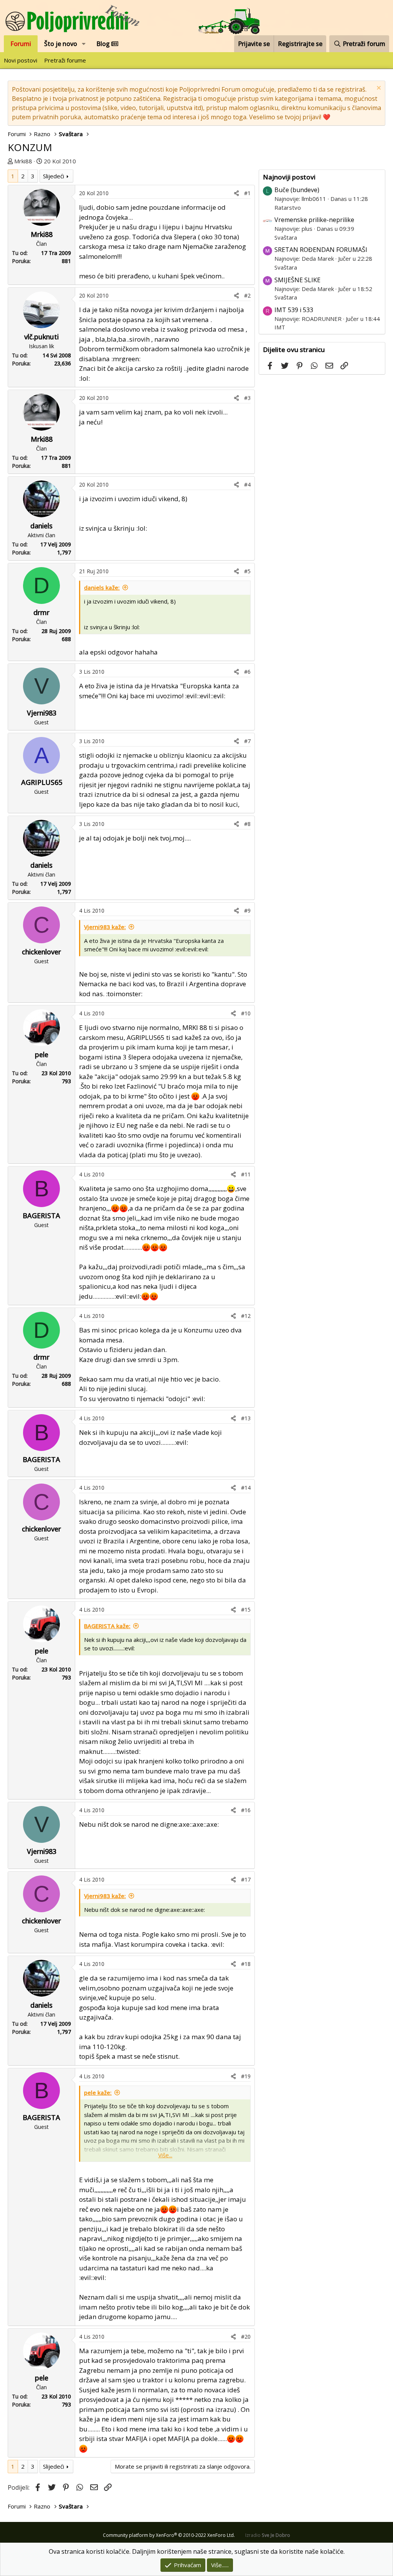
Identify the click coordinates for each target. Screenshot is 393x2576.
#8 (247, 824)
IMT (280, 327)
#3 (247, 398)
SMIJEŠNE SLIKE (297, 280)
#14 (246, 1488)
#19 (246, 2076)
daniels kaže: (102, 587)
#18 (246, 1964)
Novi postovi (21, 60)
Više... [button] (165, 2155)
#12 (246, 1316)
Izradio (268, 2535)
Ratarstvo (288, 207)
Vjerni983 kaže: (105, 927)
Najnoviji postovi (289, 177)
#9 (247, 910)
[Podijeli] (236, 193)
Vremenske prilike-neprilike (314, 220)
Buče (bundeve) (297, 190)
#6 (247, 672)
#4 (247, 484)
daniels (41, 526)
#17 (246, 1879)
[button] (84, 44)
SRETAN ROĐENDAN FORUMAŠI (321, 250)
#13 (246, 1418)
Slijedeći (54, 176)
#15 (246, 1610)
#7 (247, 741)
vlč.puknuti (41, 337)
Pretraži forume (65, 60)
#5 (247, 571)
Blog (104, 44)
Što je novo (61, 44)
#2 (247, 295)
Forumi (21, 44)
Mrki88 (23, 161)
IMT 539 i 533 (294, 310)
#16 (246, 1810)
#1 (247, 193)
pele (42, 1054)
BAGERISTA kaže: (107, 1626)
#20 (246, 2337)
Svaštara (286, 237)
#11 (246, 1174)
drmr (41, 612)
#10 (246, 1013)
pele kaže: (98, 2092)
